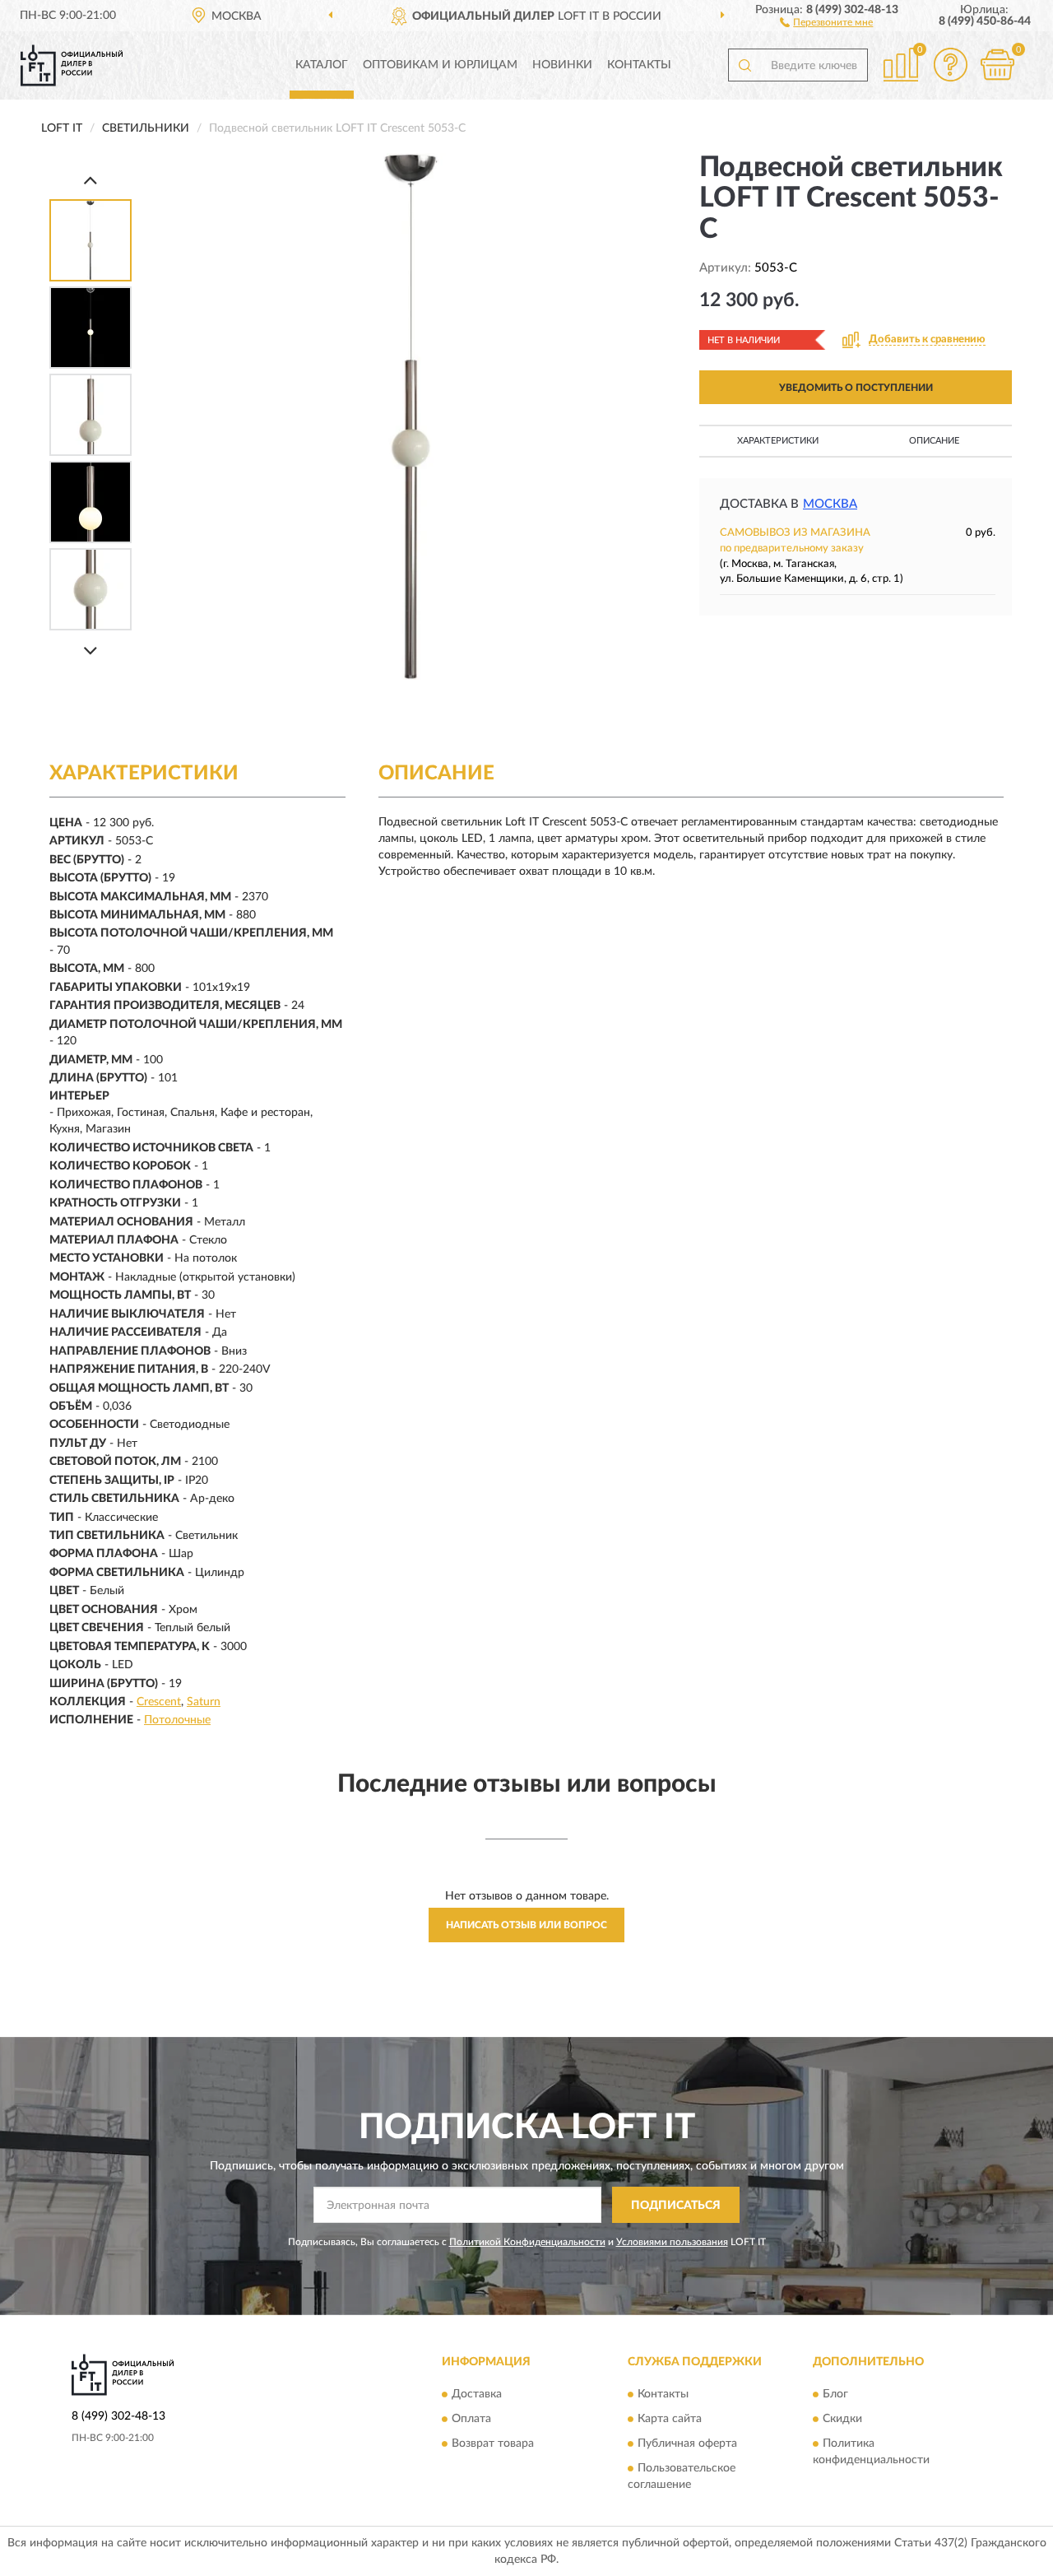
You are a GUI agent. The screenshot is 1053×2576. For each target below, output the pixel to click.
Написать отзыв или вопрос (526, 1925)
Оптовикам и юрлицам (440, 65)
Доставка (477, 2394)
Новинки (562, 65)
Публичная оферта (687, 2443)
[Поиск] (745, 65)
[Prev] (90, 180)
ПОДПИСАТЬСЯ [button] (676, 2206)
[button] (826, 21)
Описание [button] (934, 441)
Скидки (842, 2419)
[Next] (90, 651)
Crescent (159, 1702)
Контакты (639, 65)
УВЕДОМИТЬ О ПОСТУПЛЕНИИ (856, 388)
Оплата (471, 2419)
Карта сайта (670, 2419)
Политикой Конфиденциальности (527, 2242)
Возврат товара (493, 2443)
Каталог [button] (322, 65)
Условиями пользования (672, 2242)
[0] (997, 65)
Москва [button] (830, 504)
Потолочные (177, 1720)
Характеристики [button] (778, 441)
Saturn (204, 1702)
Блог (835, 2394)
